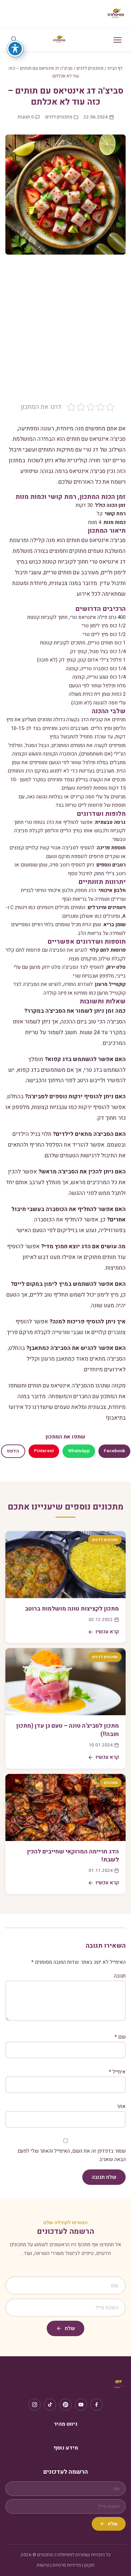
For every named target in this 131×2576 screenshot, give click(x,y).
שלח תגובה (104, 2177)
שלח (70, 2328)
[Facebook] (96, 2405)
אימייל (117, 2072)
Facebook (114, 1451)
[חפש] (14, 40)
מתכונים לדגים (90, 68)
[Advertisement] (65, 333)
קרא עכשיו (107, 1632)
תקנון (89, 2565)
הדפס (13, 1451)
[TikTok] (50, 2405)
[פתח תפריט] (118, 40)
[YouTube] (81, 2405)
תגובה (120, 1976)
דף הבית (115, 68)
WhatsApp (79, 1451)
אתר (121, 2106)
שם (120, 2037)
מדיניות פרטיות (67, 2565)
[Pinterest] (65, 2405)
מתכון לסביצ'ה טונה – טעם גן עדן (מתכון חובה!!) (68, 1730)
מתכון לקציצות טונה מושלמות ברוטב (72, 1609)
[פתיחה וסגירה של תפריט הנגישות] (15, 49)
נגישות (43, 2565)
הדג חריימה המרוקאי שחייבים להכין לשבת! (73, 1856)
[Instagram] (35, 2405)
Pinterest (44, 1451)
